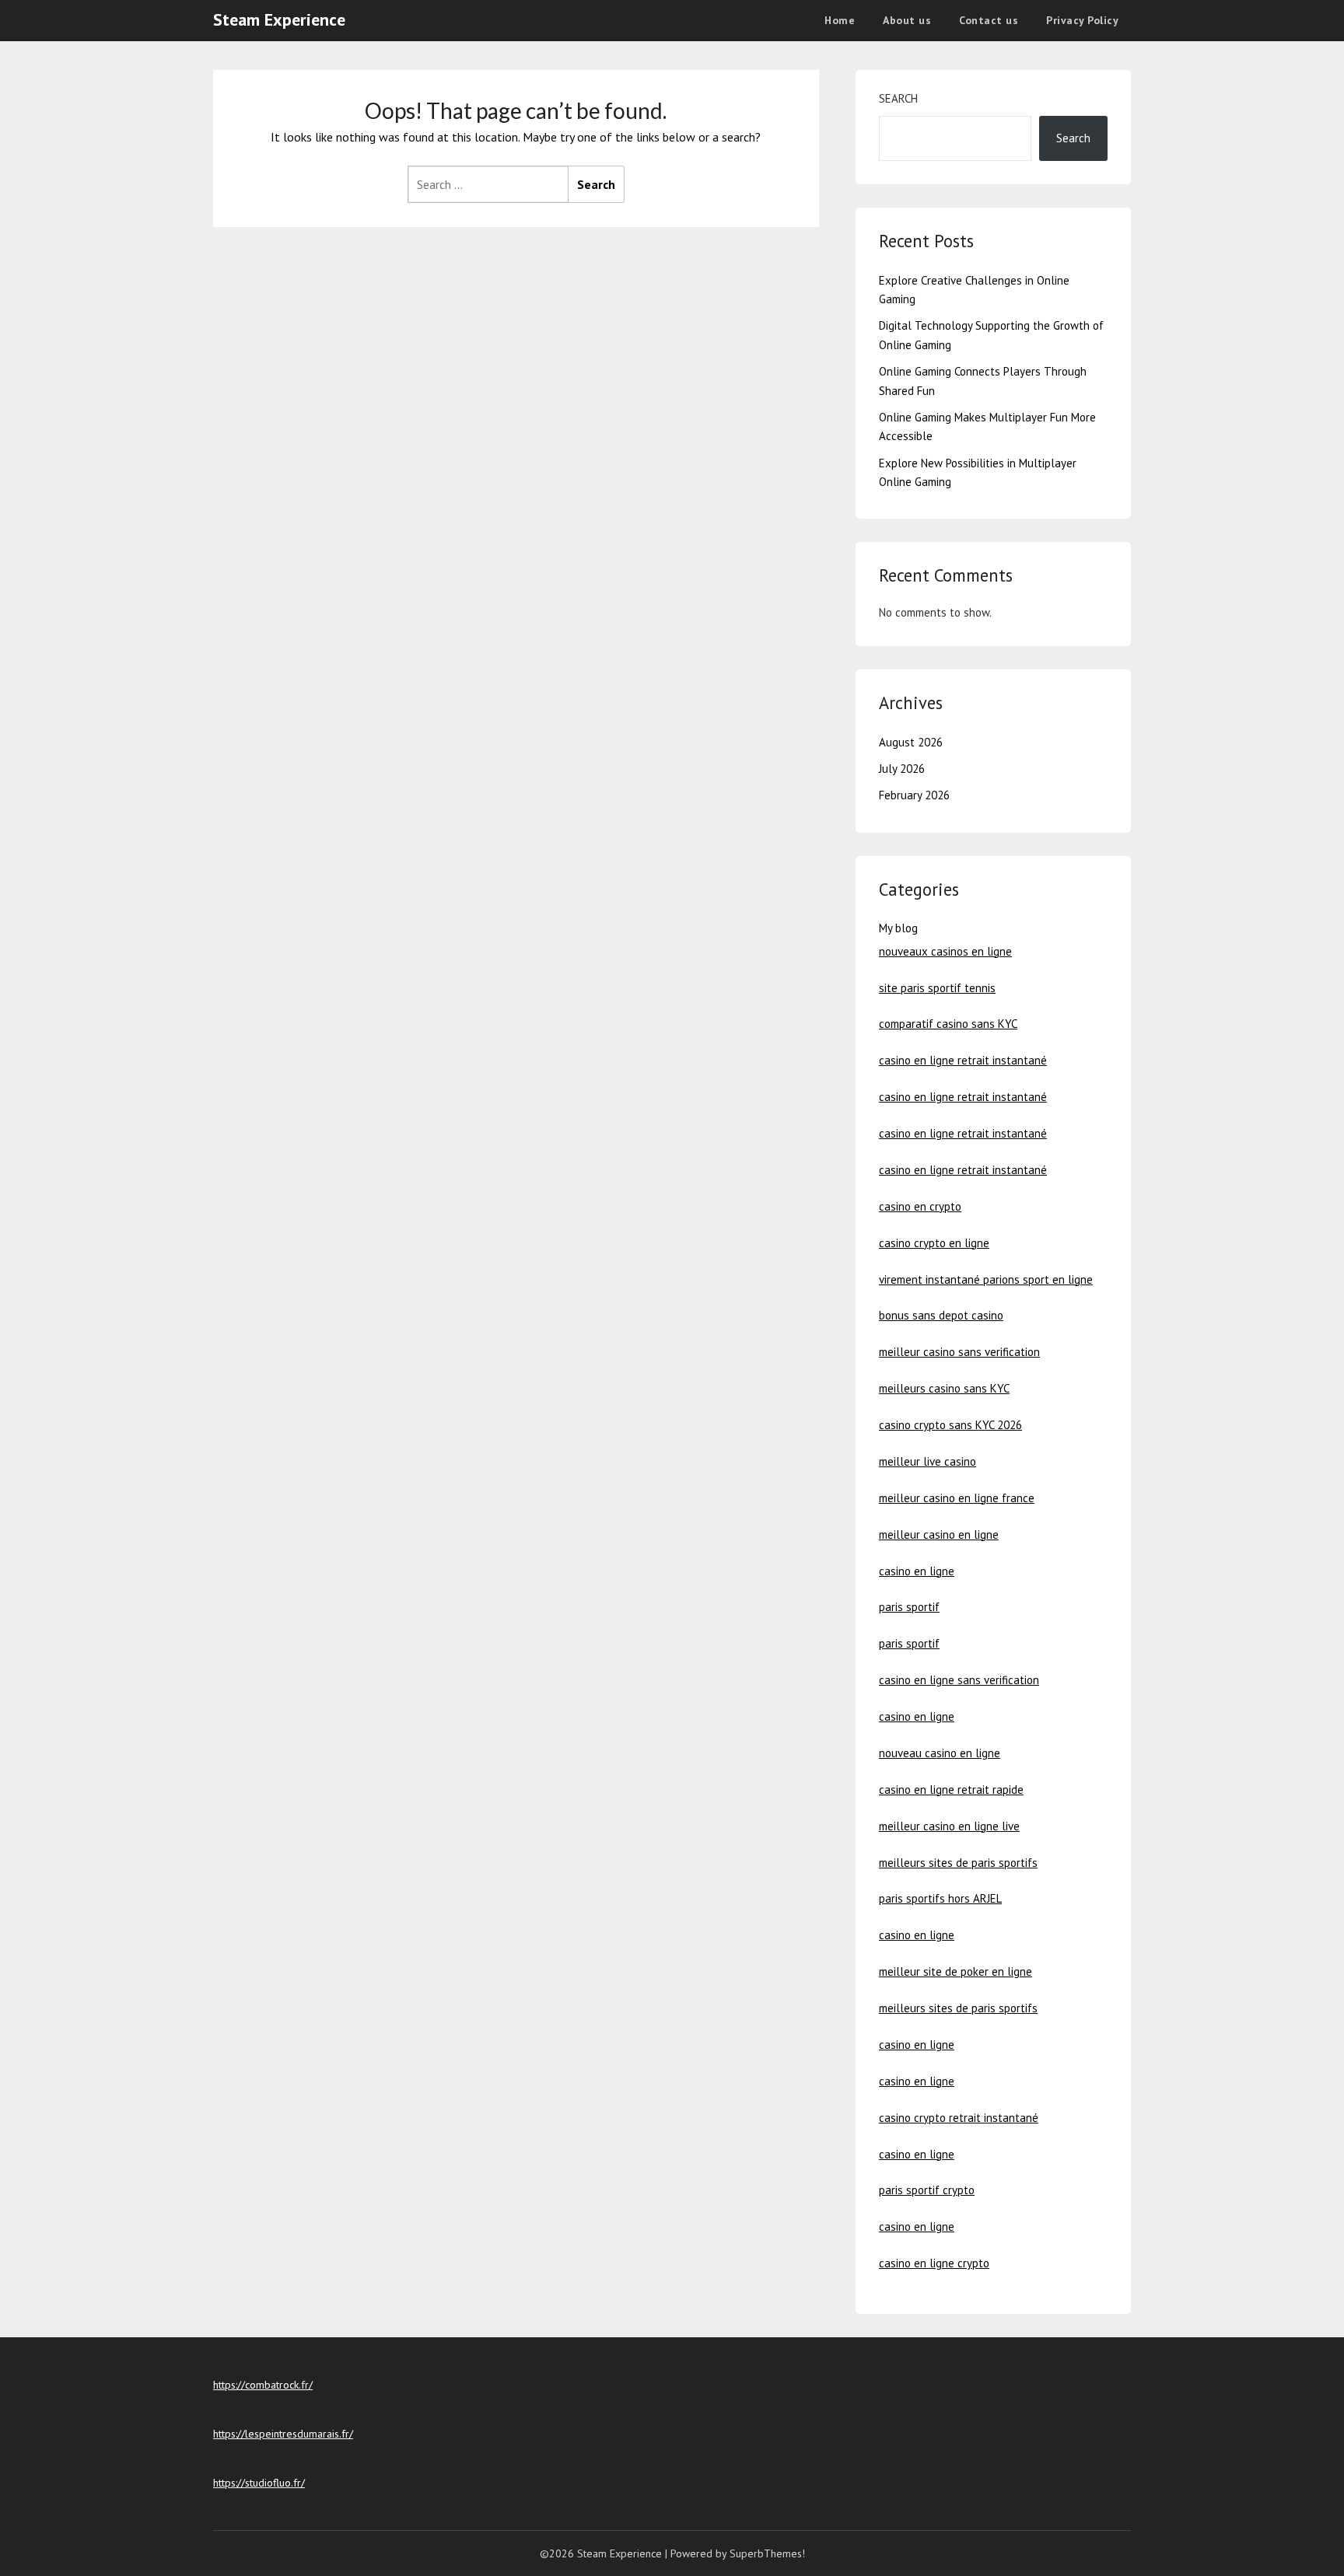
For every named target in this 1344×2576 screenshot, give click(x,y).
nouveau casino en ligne (940, 1753)
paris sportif (909, 1607)
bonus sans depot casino (941, 1315)
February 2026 (914, 795)
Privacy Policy (1082, 20)
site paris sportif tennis (937, 988)
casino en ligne (917, 1571)
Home (840, 20)
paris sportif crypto (927, 2190)
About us (907, 20)
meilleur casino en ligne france (957, 1498)
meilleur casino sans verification (959, 1352)
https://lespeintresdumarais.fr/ (283, 2434)
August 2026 (911, 742)
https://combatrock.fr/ (263, 2385)
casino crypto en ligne (934, 1243)
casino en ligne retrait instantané (963, 1060)
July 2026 (902, 769)
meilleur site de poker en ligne (955, 1971)
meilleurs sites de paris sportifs (958, 1863)
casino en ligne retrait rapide (951, 1790)
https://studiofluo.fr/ (259, 2483)
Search (898, 98)
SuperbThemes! (767, 2553)
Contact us (989, 20)
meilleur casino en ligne (939, 1534)
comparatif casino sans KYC (948, 1024)
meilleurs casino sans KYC (944, 1388)
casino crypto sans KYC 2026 (950, 1425)
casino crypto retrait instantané (959, 2118)
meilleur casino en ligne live (949, 1826)
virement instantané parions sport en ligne (986, 1279)
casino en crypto (920, 1206)
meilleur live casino (927, 1461)
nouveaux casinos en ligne (945, 951)
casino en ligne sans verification (959, 1680)
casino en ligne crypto (934, 2263)
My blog (898, 928)
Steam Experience (279, 19)
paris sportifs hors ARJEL (940, 1898)
